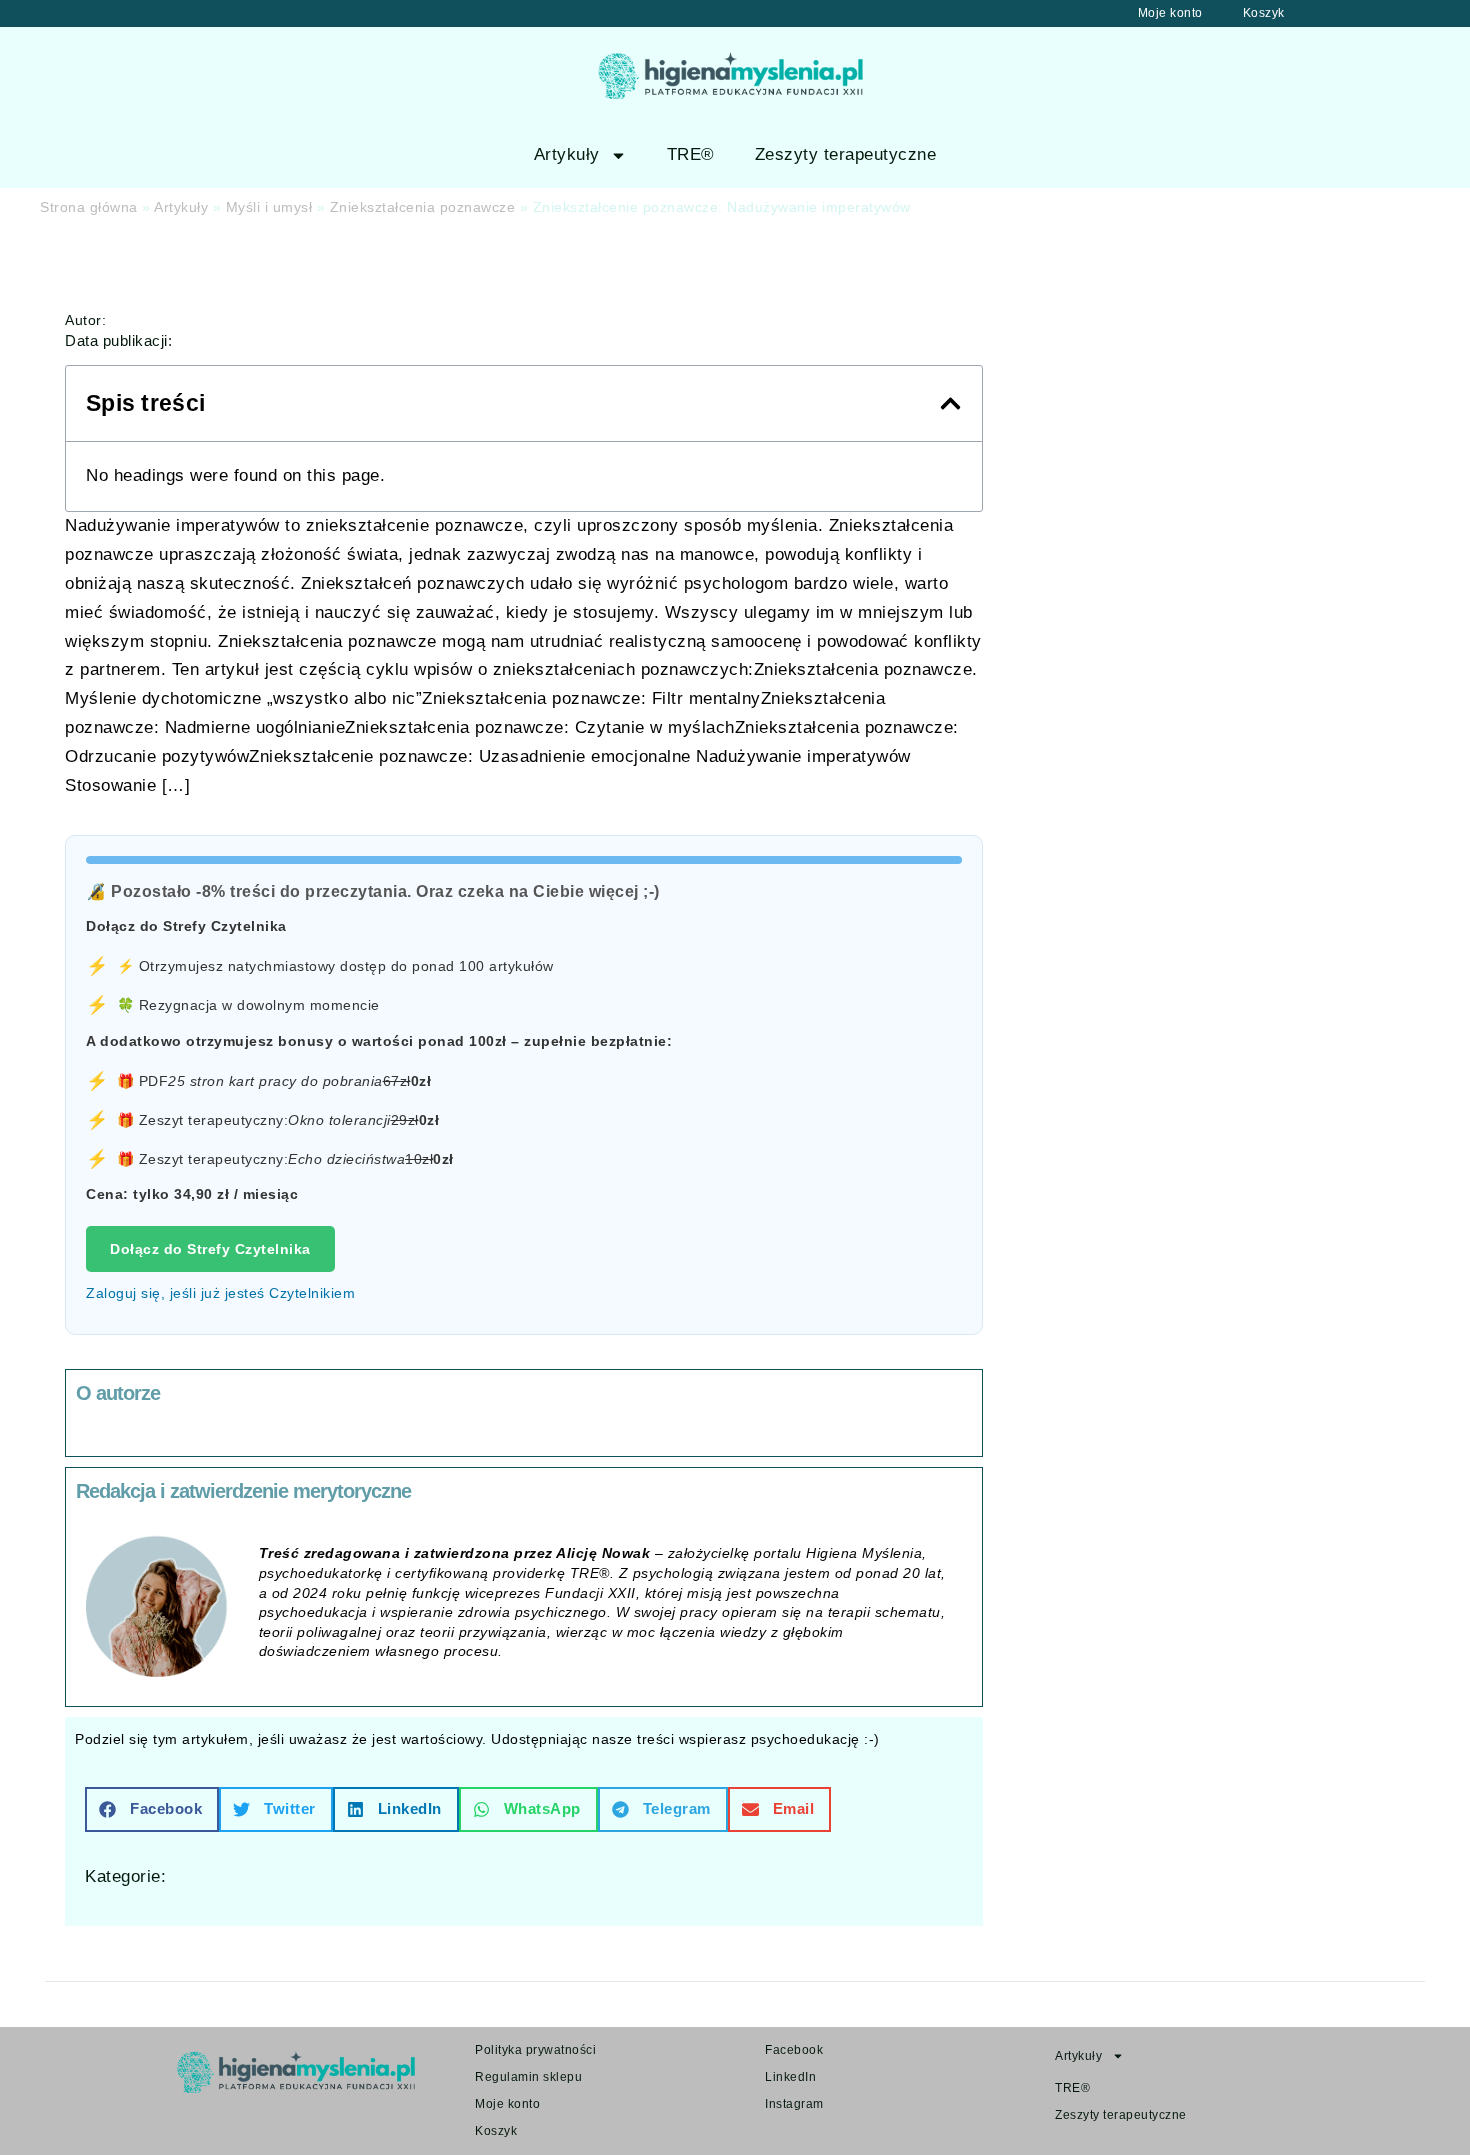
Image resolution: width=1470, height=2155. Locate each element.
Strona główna (89, 207)
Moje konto (1170, 13)
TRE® (691, 154)
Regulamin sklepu (528, 2077)
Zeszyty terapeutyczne (846, 154)
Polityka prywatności (535, 2050)
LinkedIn (790, 2077)
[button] (950, 403)
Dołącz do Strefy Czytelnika (210, 1249)
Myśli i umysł (269, 207)
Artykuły (567, 154)
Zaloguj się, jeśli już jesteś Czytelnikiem (220, 1293)
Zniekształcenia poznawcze (423, 207)
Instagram (794, 2104)
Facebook (794, 2050)
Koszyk (1264, 13)
